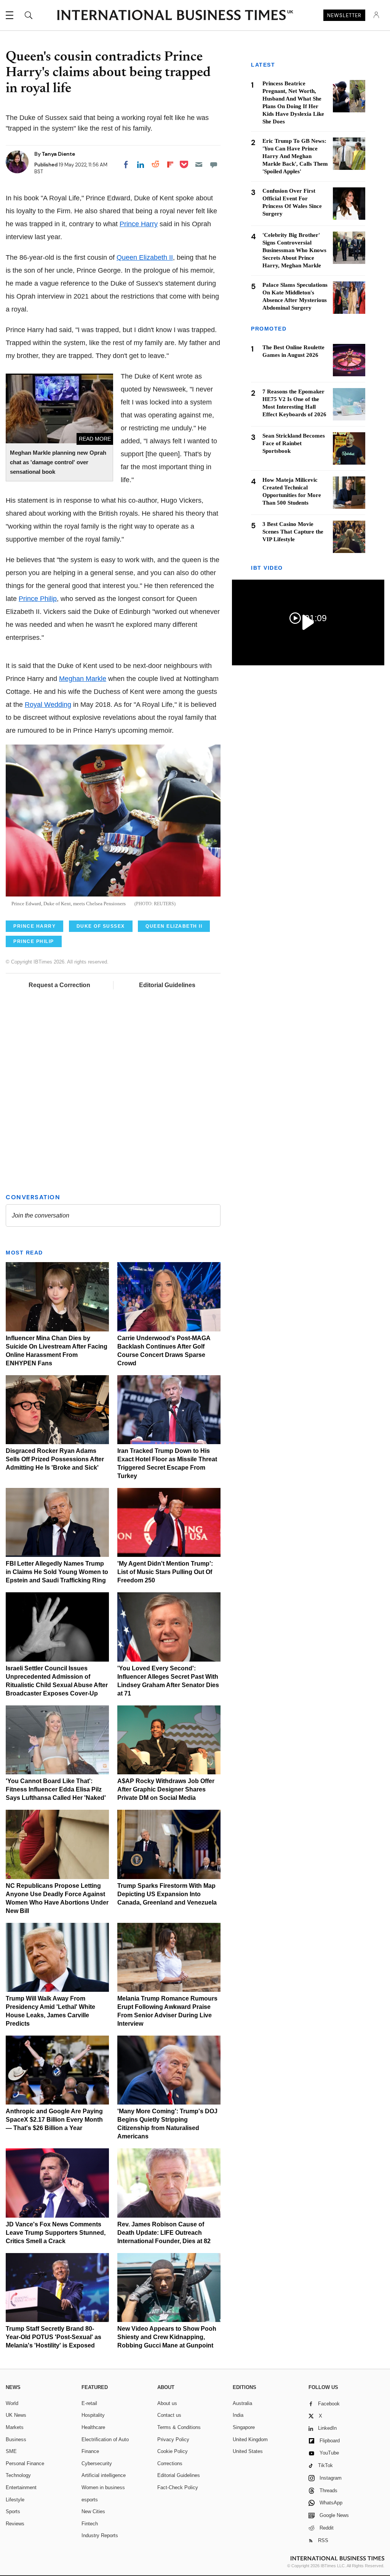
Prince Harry (139, 224)
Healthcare (93, 2427)
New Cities (93, 2511)
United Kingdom (250, 2439)
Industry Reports (100, 2535)
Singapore (244, 2427)
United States (248, 2451)
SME (11, 2451)
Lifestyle (15, 2500)
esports (90, 2500)
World (12, 2403)
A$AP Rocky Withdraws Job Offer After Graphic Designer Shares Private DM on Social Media (166, 1789)
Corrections (170, 2463)
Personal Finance (25, 2463)
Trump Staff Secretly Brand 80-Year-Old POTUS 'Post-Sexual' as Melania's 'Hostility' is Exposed (54, 2337)
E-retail (89, 2403)
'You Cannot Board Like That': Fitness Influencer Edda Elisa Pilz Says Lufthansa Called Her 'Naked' (56, 1789)
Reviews (15, 2524)
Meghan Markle (83, 679)
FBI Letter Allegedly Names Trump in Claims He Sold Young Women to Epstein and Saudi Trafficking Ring (57, 1572)
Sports (13, 2511)
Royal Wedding (48, 705)
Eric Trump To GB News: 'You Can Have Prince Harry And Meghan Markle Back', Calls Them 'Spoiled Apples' (295, 156)
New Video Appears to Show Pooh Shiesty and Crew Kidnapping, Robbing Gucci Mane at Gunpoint (167, 2337)
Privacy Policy (173, 2439)
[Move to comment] (214, 165)
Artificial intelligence (104, 2475)
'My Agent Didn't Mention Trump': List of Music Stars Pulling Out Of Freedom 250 (165, 1572)
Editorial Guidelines (167, 985)
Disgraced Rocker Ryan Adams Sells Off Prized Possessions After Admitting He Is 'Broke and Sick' (55, 1459)
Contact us (169, 2415)
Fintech (90, 2524)
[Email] (199, 165)
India (238, 2415)
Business (16, 2439)
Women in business (103, 2487)
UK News (16, 2415)
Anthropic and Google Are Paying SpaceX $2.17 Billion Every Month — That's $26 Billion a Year (54, 2120)
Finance (90, 2451)
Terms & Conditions (179, 2427)
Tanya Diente (58, 154)
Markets (15, 2427)
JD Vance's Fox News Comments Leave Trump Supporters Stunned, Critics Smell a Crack (56, 2233)
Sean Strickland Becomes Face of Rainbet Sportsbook (294, 443)
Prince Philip (38, 599)
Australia (242, 2403)
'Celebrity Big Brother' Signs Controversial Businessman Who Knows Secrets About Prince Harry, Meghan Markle (294, 250)
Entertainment (21, 2487)
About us (167, 2403)
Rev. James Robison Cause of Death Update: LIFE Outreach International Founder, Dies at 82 (164, 2233)
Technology (18, 2475)
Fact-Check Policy (178, 2487)
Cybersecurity (97, 2463)
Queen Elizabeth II (145, 257)
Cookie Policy (173, 2451)
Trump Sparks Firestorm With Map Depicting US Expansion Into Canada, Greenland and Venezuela (167, 1894)
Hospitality (93, 2415)
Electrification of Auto (105, 2439)
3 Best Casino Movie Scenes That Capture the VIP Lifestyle (293, 532)
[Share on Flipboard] (170, 165)
